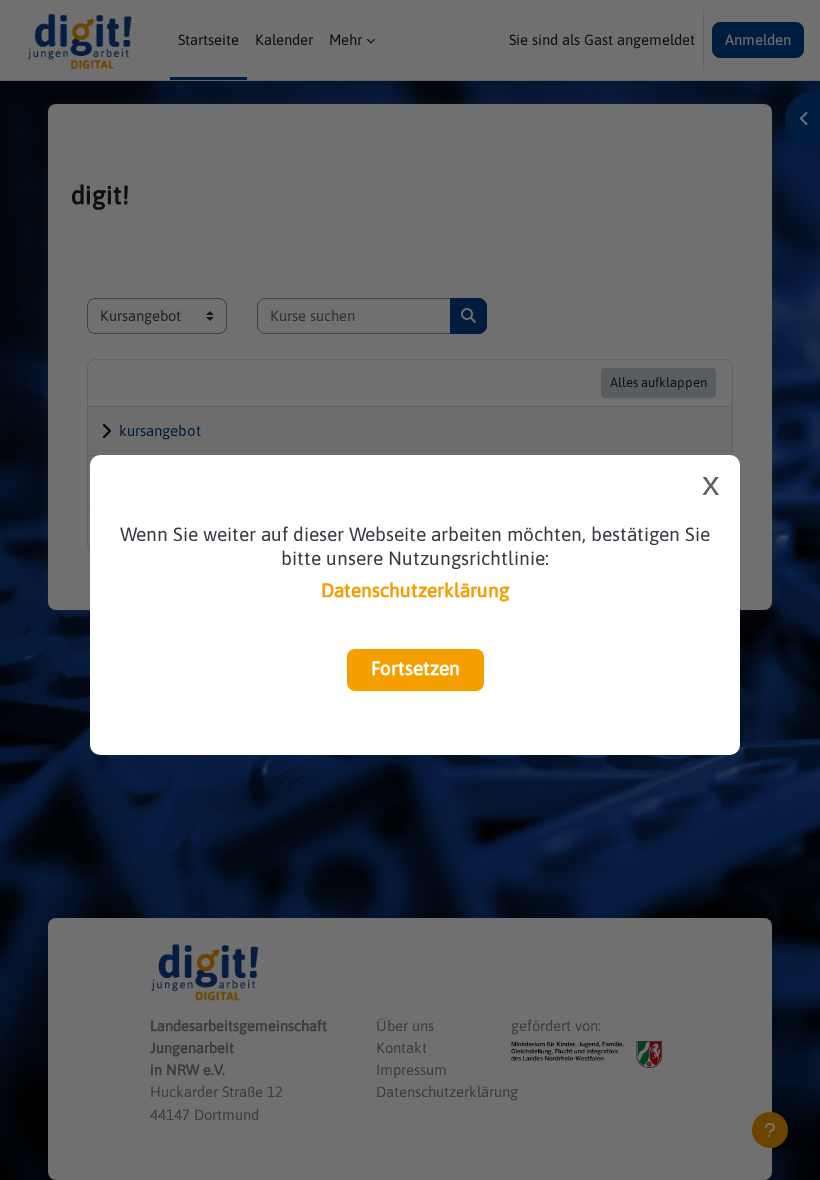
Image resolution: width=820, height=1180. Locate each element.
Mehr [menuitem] (345, 39)
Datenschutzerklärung (415, 590)
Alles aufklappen (658, 382)
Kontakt (401, 1047)
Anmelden (758, 39)
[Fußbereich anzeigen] (770, 1130)
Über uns (405, 1025)
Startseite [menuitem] (208, 39)
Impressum (411, 1069)
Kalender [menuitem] (284, 39)
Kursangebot (160, 430)
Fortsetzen (415, 668)
